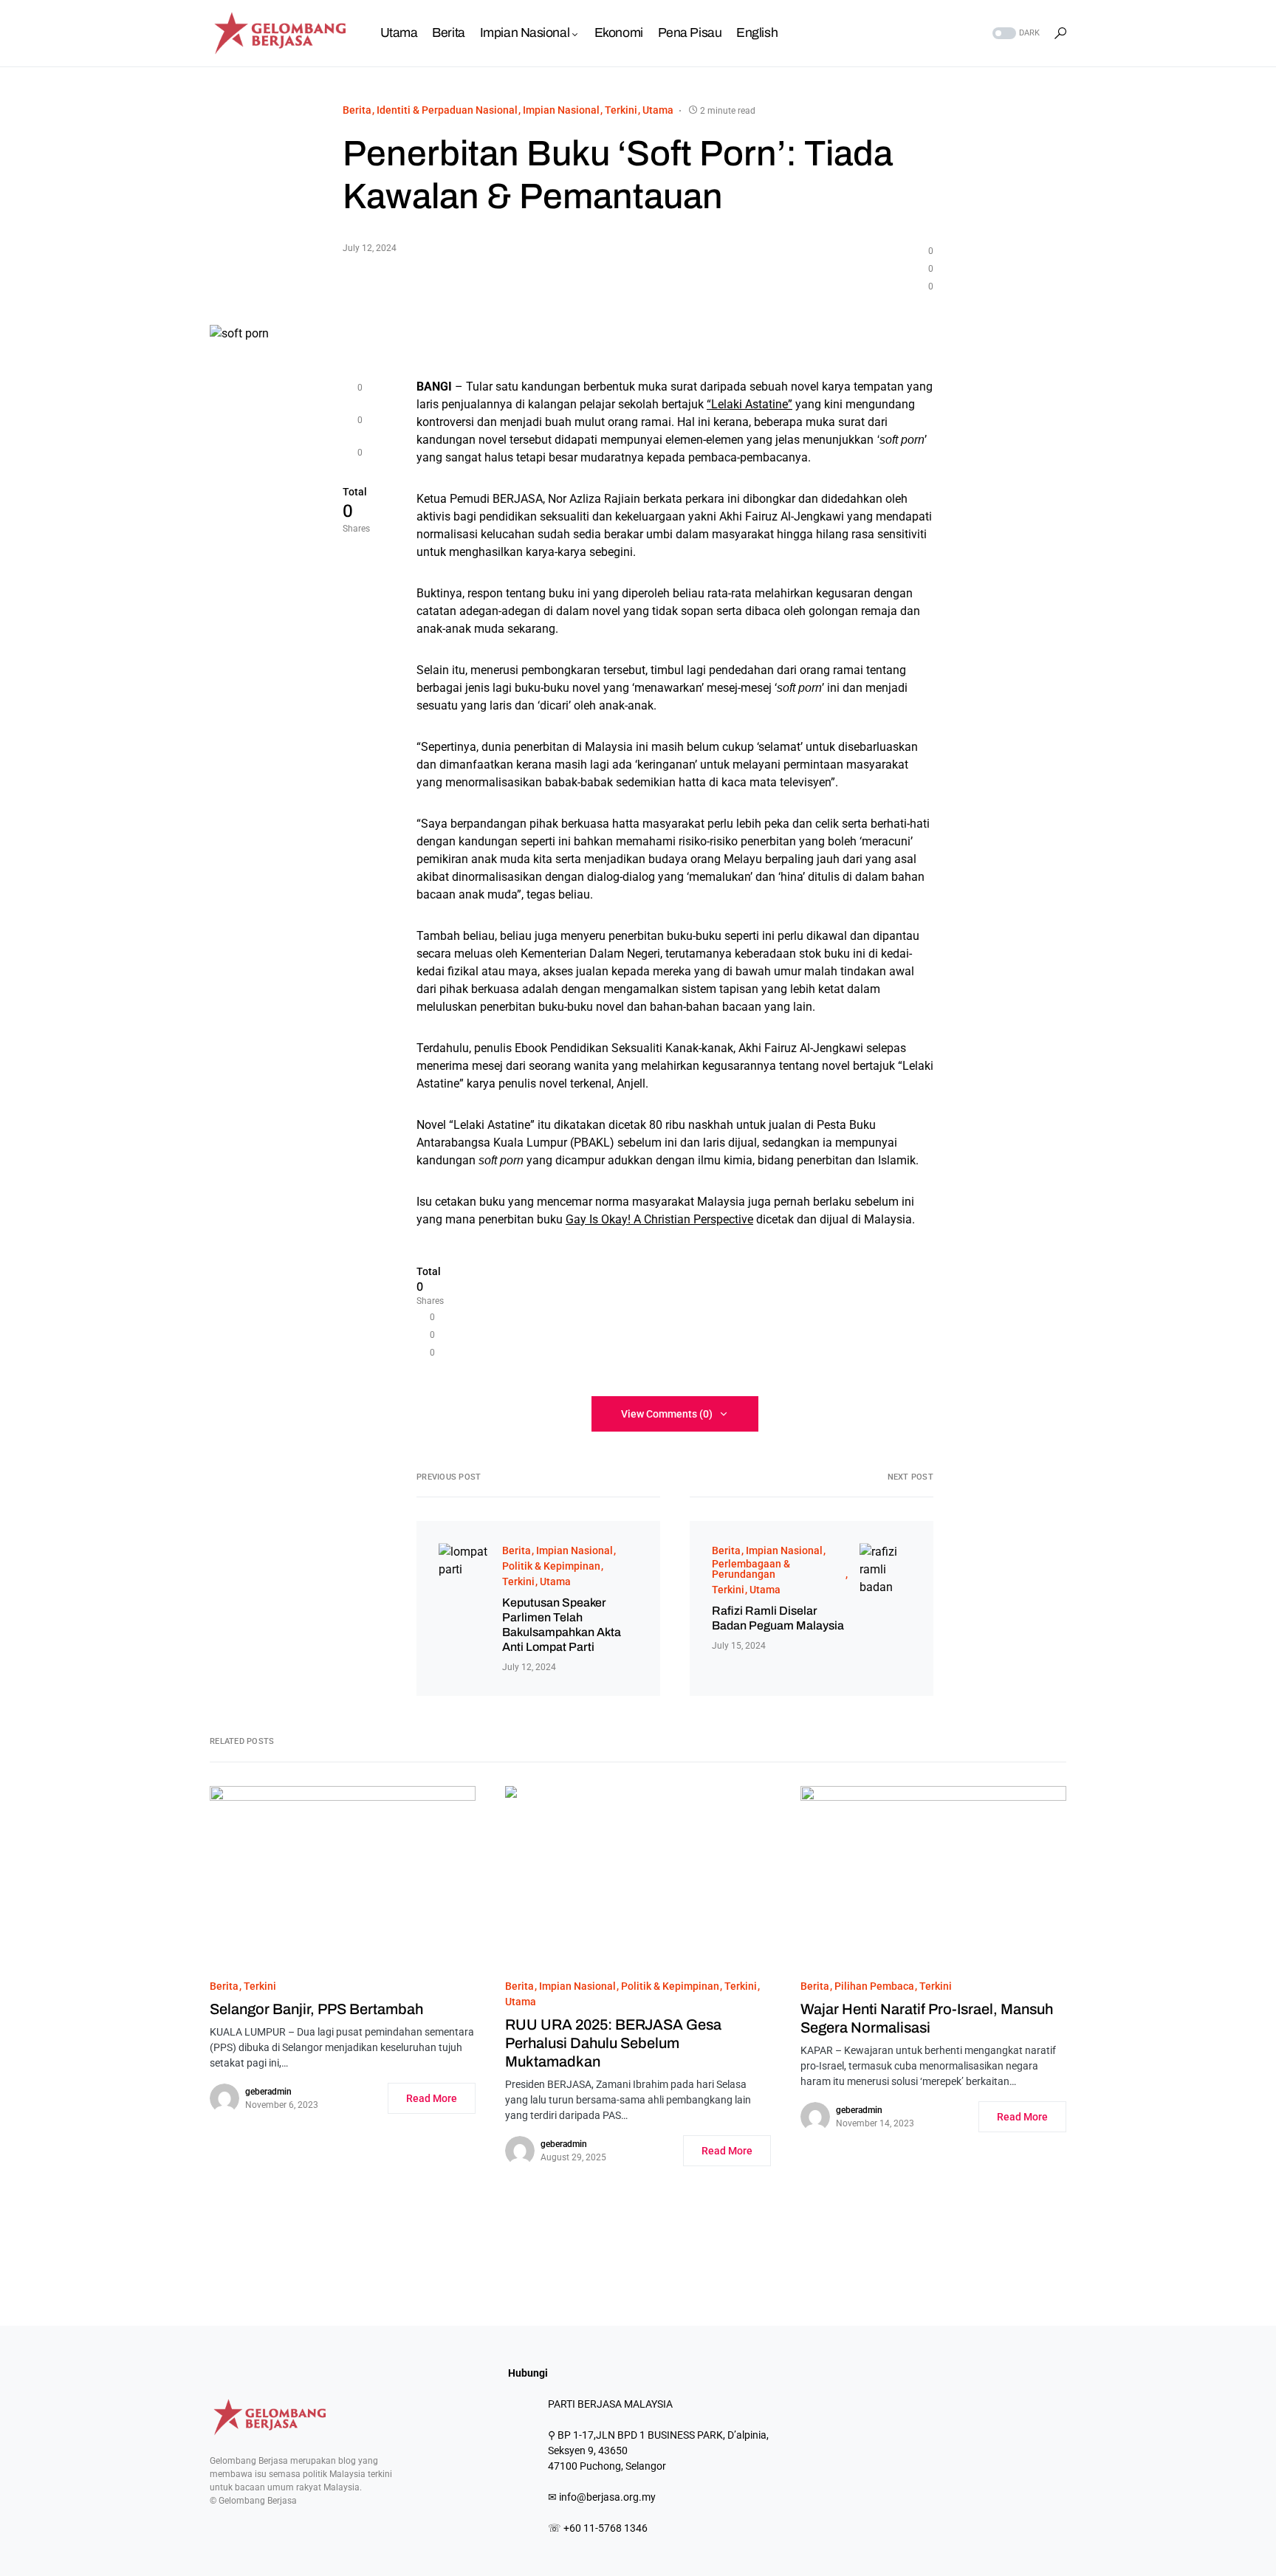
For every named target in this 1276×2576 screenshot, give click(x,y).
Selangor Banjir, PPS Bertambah (316, 2009)
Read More (432, 2098)
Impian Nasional (561, 110)
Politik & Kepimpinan (551, 1566)
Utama (658, 110)
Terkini (621, 110)
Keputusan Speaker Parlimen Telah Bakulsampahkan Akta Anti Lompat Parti (562, 1625)
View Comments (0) (667, 1414)
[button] (1015, 34)
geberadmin (268, 2092)
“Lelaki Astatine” (750, 404)
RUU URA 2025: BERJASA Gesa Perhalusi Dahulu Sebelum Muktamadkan (613, 2043)
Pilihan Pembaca (874, 1986)
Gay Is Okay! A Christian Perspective (659, 1219)
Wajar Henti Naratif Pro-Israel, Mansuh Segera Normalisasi (927, 2018)
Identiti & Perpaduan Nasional (447, 110)
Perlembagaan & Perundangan (751, 1569)
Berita (357, 110)
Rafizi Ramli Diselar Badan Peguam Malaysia (778, 1618)
